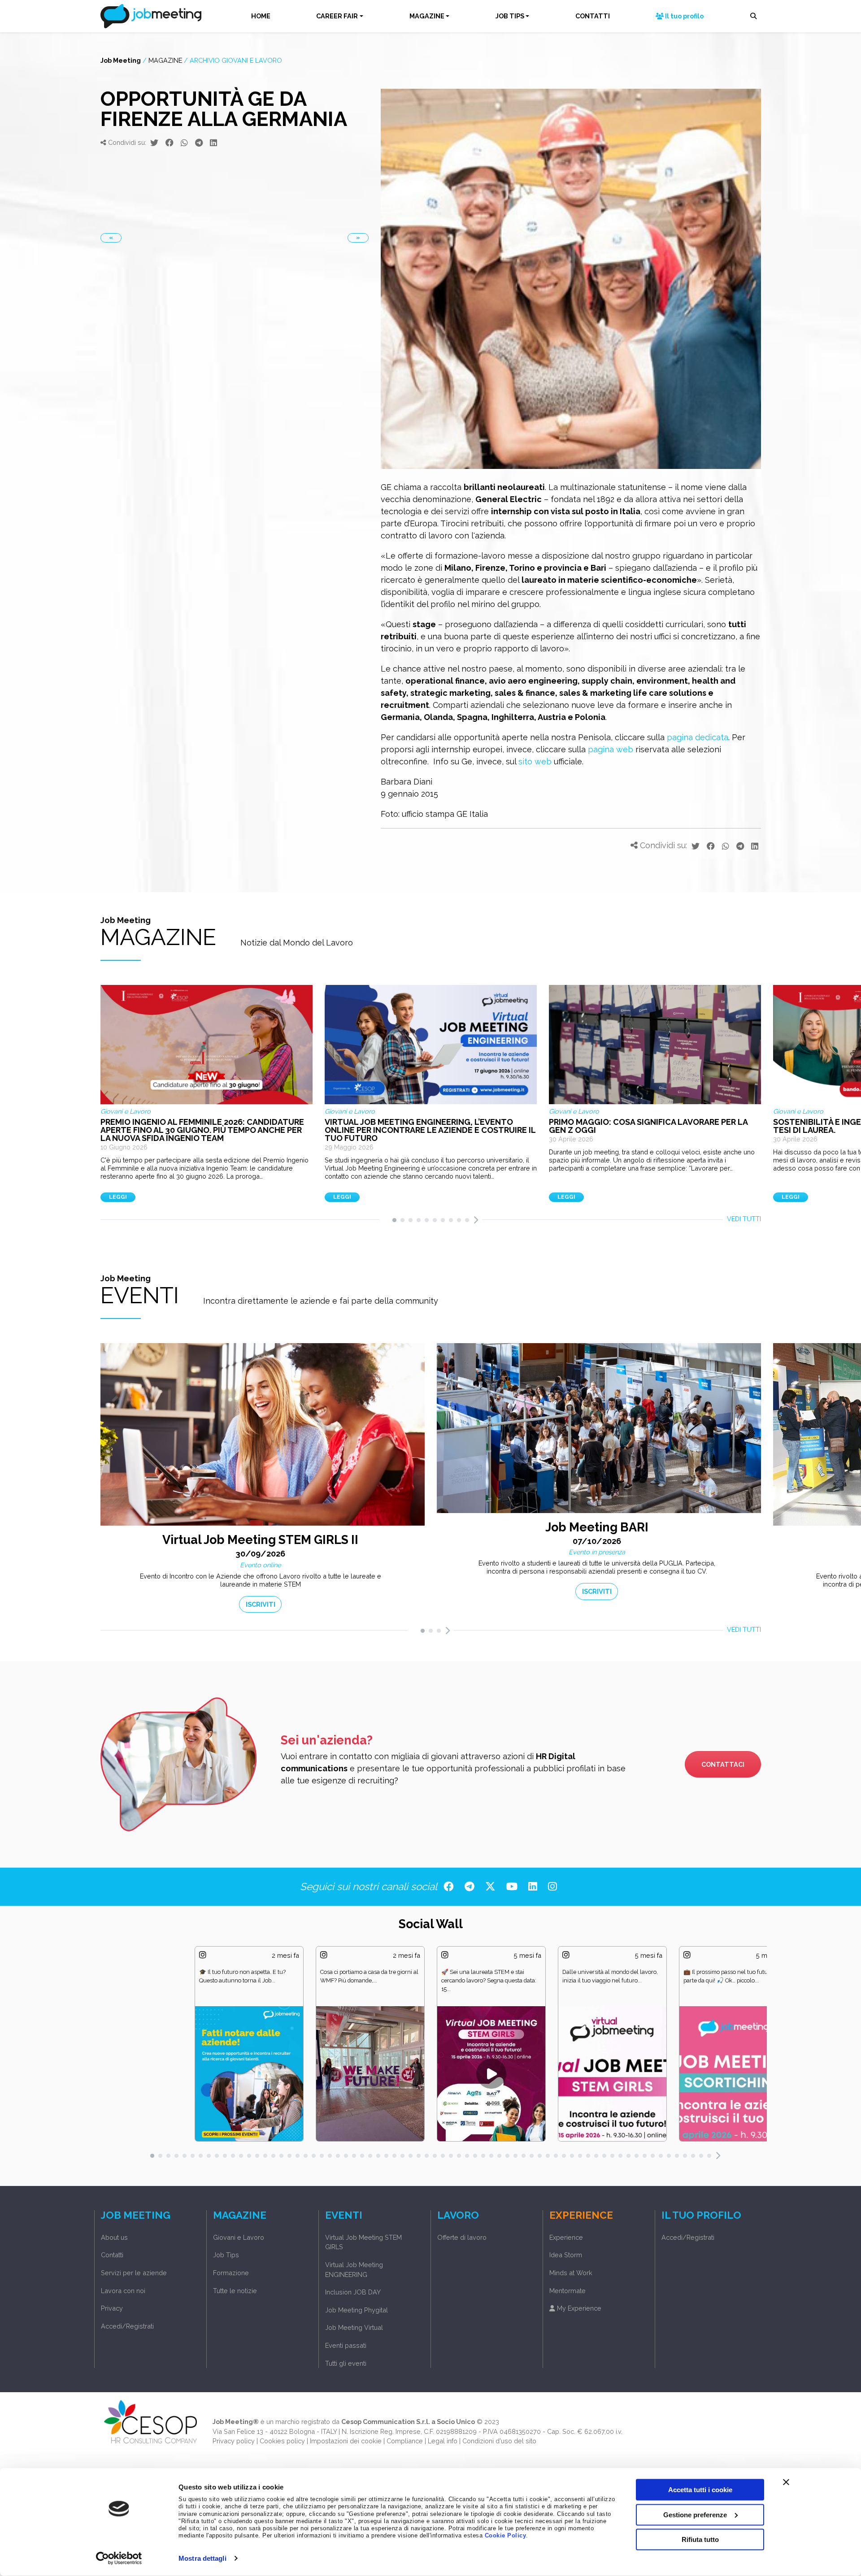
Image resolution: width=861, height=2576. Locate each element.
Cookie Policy (506, 2536)
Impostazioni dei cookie (346, 2441)
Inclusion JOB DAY (353, 2292)
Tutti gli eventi (346, 2363)
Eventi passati (346, 2345)
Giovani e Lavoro (239, 2237)
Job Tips (226, 2255)
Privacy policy (234, 2441)
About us (114, 2237)
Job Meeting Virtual (354, 2327)
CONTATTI (593, 16)
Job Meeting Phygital (357, 2310)
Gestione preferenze (695, 2514)
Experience (566, 2237)
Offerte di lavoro (462, 2237)
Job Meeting (121, 60)
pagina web (611, 749)
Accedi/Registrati (127, 2326)
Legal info (443, 2441)
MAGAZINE (427, 16)
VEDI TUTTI (744, 1219)
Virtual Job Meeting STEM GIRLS (363, 2242)
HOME (261, 16)
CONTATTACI (723, 1764)
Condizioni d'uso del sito (499, 2441)
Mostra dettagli (202, 2558)
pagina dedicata (698, 737)
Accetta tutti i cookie (700, 2490)
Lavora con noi (123, 2291)
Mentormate (567, 2291)
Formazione (231, 2273)
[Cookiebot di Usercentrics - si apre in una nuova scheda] (119, 2559)
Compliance (405, 2441)
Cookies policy (282, 2441)
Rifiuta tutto (700, 2539)
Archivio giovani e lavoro (236, 60)
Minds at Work (571, 2273)
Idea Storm (566, 2255)
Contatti (112, 2255)
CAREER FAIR (337, 16)
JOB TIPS (510, 16)
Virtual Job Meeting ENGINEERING (354, 2270)
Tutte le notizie (235, 2291)
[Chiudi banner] (786, 2482)
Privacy (112, 2308)
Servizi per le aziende (134, 2273)
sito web (535, 761)
